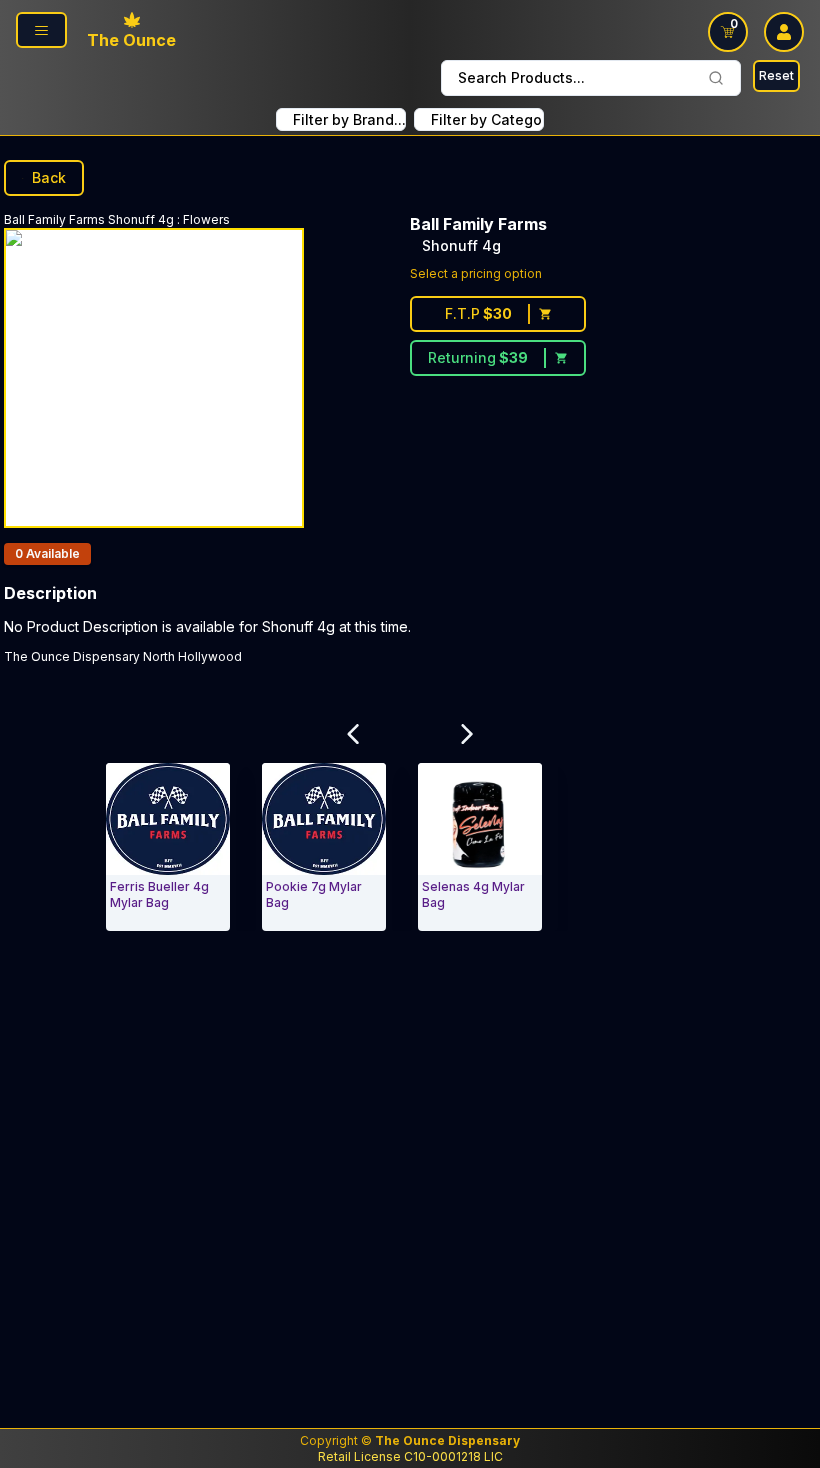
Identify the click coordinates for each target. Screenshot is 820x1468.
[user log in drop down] (784, 32)
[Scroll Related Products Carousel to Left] (353, 734)
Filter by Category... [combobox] (487, 119)
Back (49, 177)
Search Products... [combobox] (521, 77)
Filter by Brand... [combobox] (349, 119)
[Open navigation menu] (41, 30)
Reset (776, 75)
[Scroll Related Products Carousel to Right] (467, 734)
